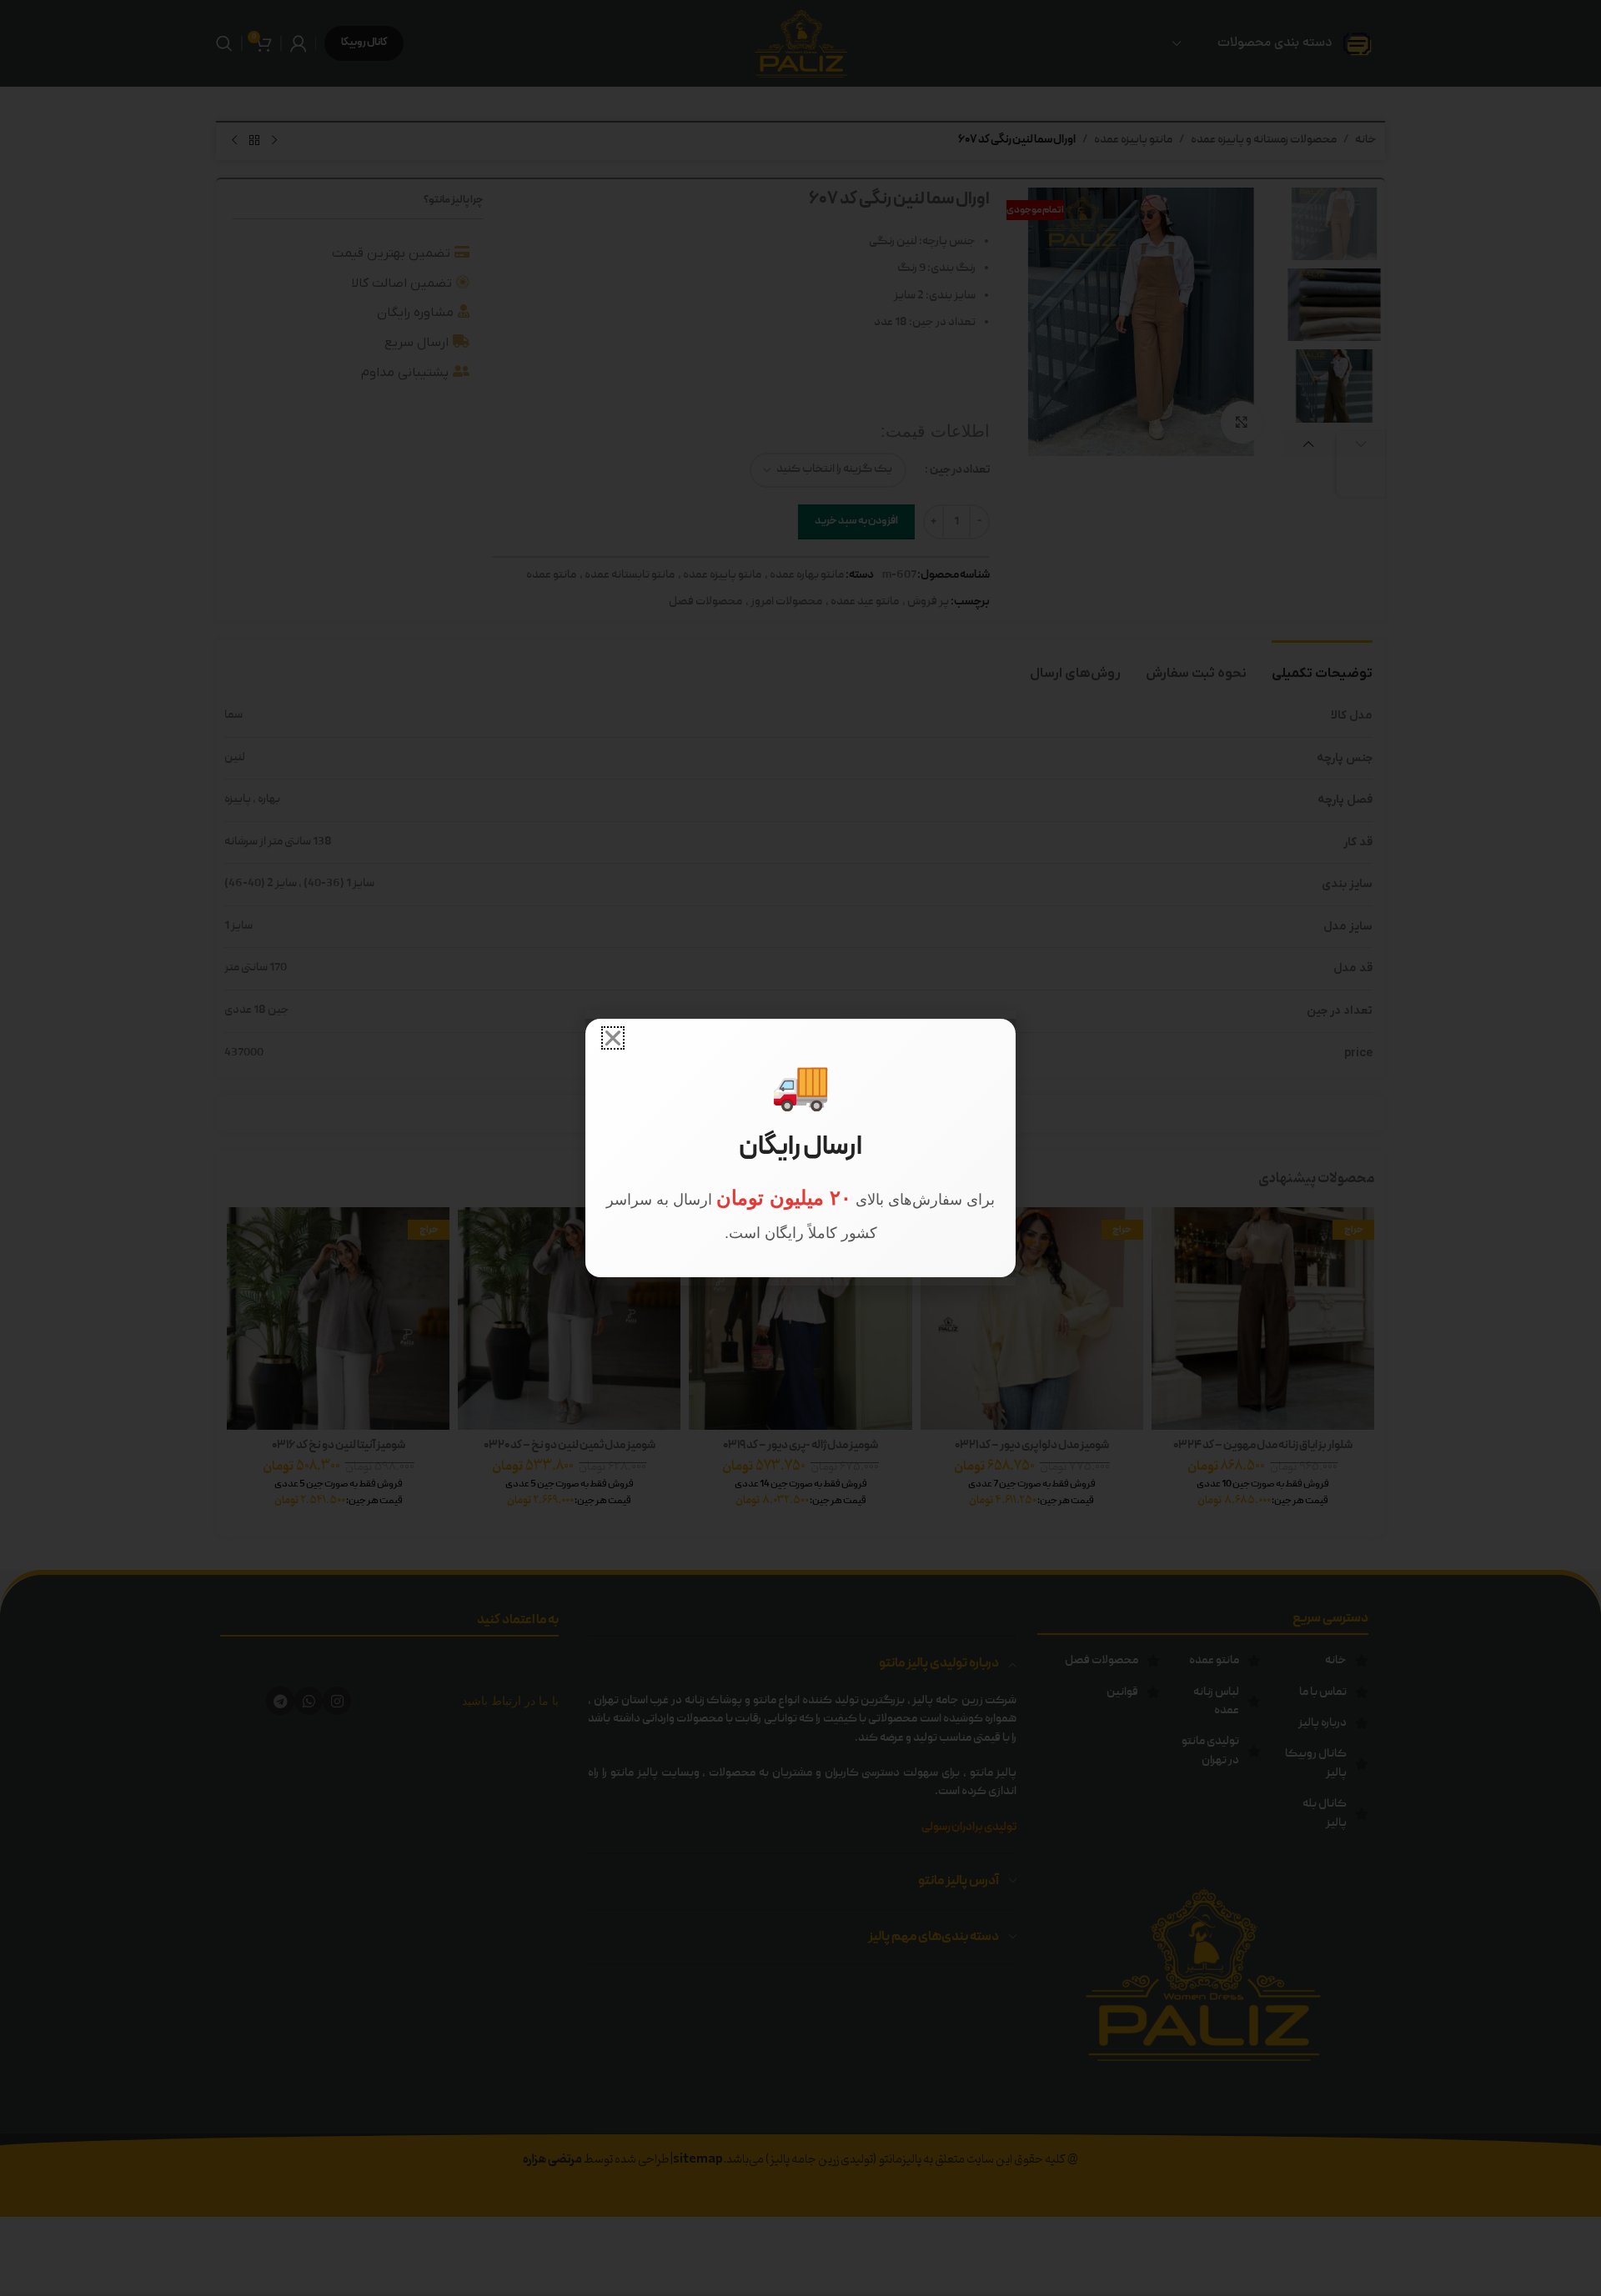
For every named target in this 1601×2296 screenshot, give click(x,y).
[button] (613, 1038)
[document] (800, 1148)
